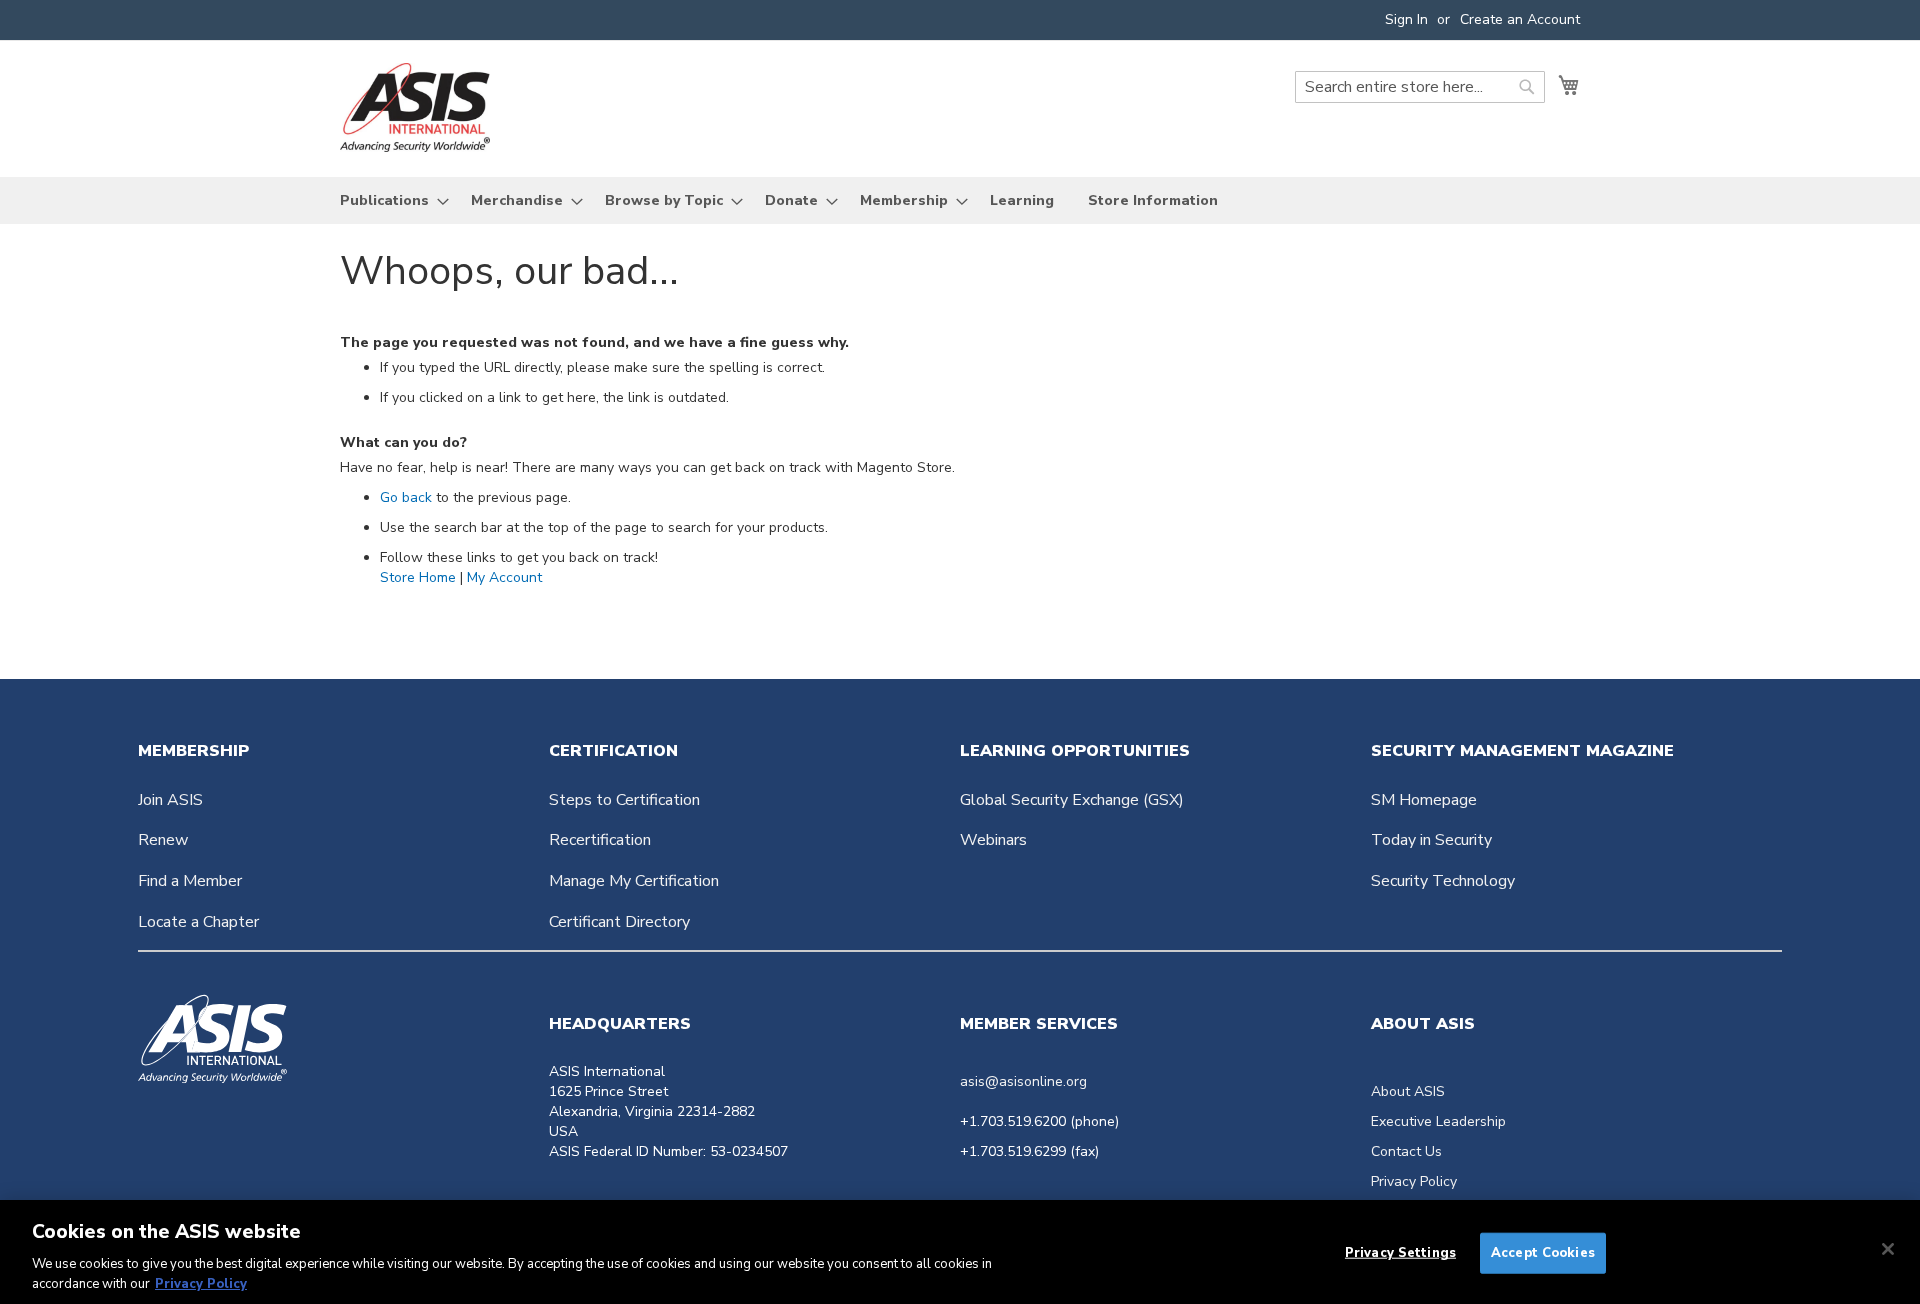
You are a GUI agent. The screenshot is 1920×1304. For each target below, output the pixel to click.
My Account (504, 577)
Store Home (418, 577)
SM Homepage (1424, 800)
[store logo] (415, 107)
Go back (406, 497)
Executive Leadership (1438, 1121)
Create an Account (1520, 19)
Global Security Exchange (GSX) (1072, 800)
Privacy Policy (1414, 1181)
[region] (960, 1252)
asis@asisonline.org (1023, 1081)
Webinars (993, 840)
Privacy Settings (1400, 1253)
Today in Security (1431, 840)
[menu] (960, 200)
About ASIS (1408, 1091)
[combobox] (1420, 87)
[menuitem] (388, 200)
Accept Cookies (1543, 1253)
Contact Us (1406, 1151)
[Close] (1888, 1249)
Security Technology (1443, 881)
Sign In (1406, 19)
